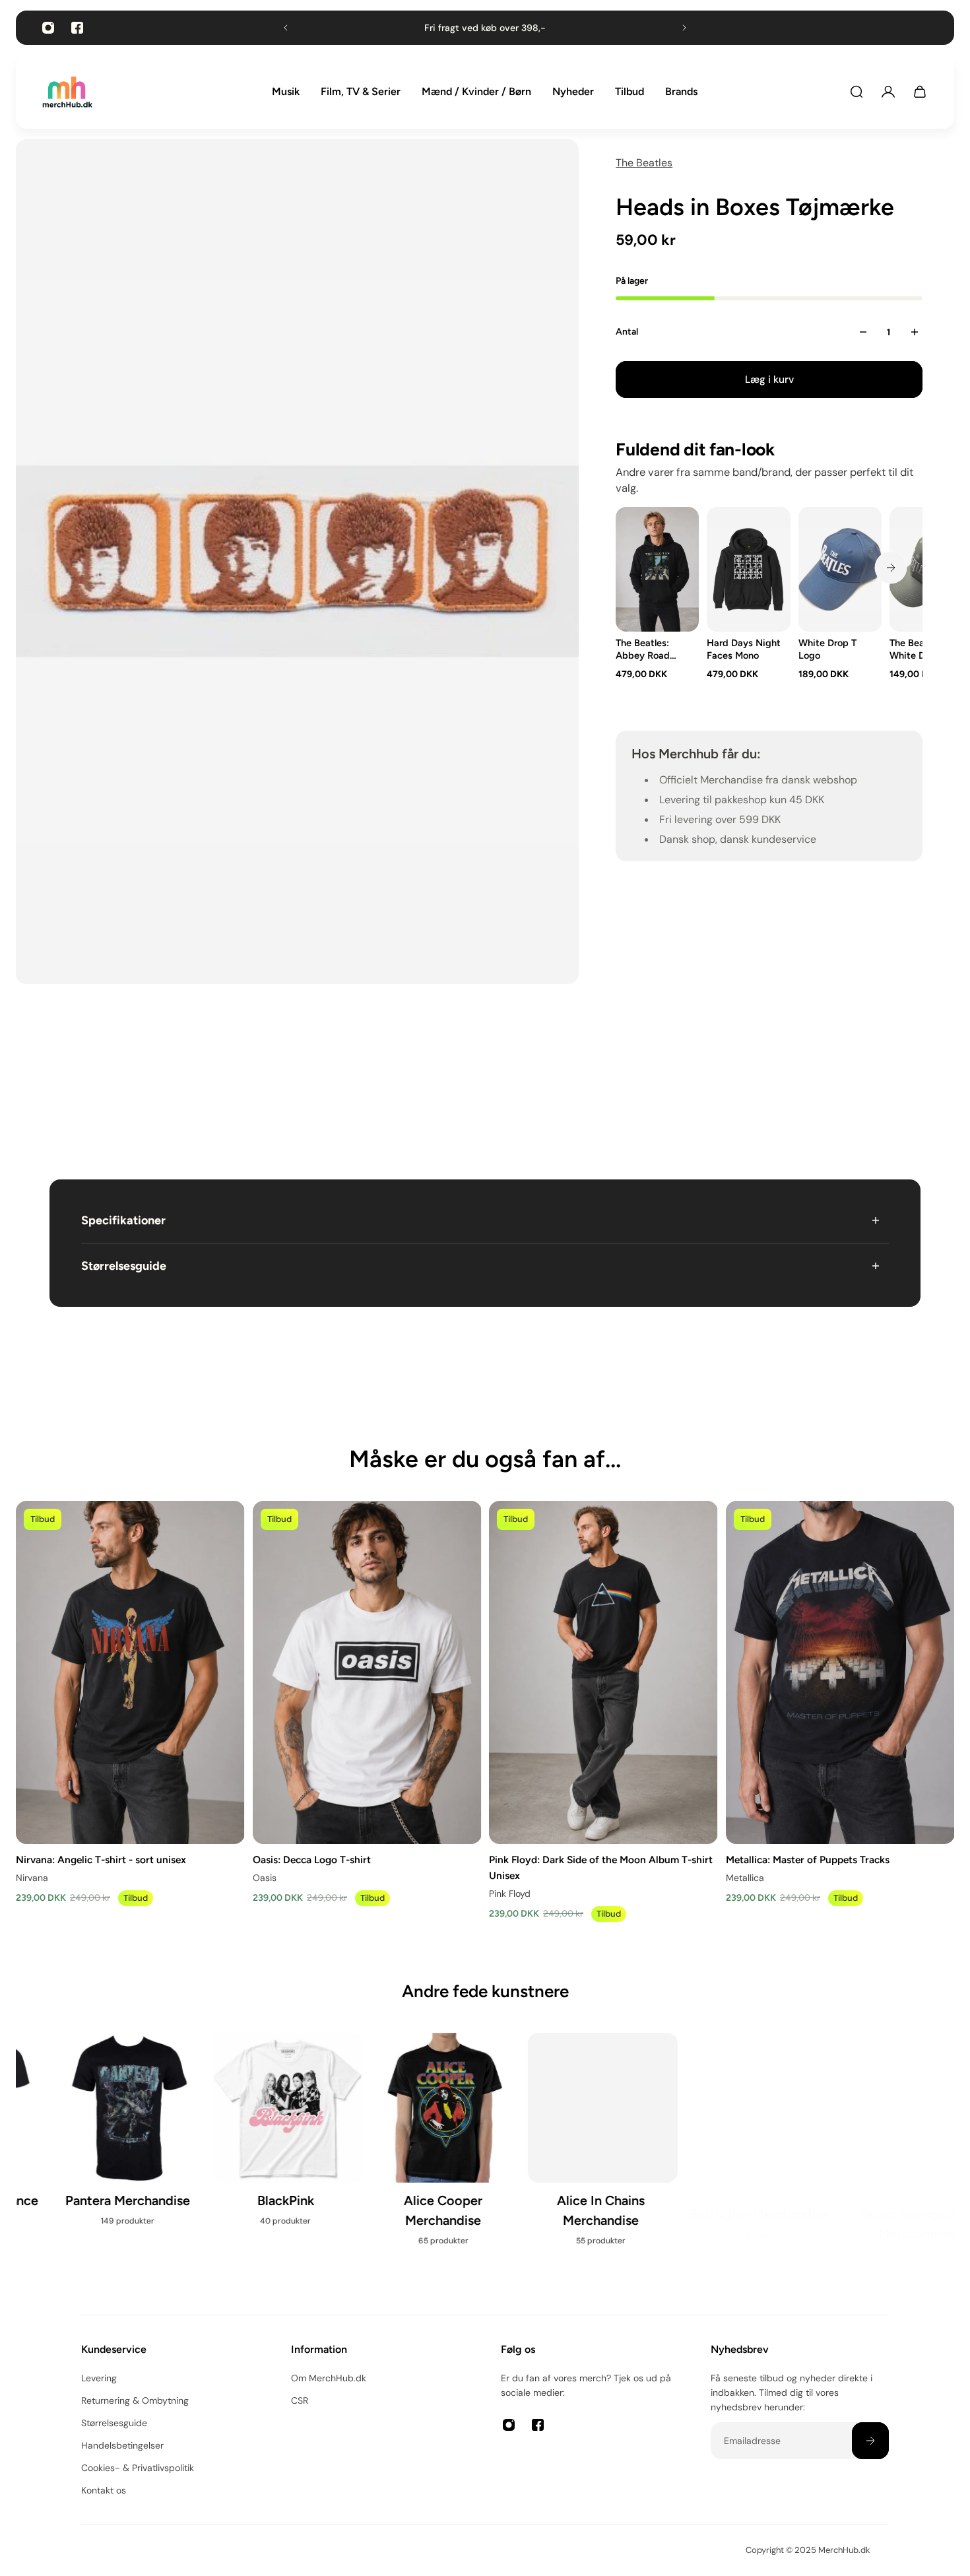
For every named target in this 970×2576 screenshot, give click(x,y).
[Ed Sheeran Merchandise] (722, 2148)
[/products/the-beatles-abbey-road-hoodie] (657, 569)
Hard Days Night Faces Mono (744, 649)
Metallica (745, 1878)
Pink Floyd (510, 1894)
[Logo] (67, 92)
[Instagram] (48, 28)
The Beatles (644, 163)
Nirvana (32, 1878)
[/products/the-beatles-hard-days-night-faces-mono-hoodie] (748, 569)
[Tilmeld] (870, 2441)
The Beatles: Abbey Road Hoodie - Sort (645, 649)
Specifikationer (123, 1220)
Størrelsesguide (124, 1266)
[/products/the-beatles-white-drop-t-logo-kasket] (840, 569)
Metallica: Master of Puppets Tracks (808, 1859)
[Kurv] (920, 92)
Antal (627, 332)
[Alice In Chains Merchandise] (91, 2147)
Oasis (265, 1878)
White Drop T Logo (827, 649)
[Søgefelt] (857, 92)
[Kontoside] (888, 92)
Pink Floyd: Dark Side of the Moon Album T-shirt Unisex (601, 1867)
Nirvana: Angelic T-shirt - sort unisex (101, 1859)
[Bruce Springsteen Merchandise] (406, 2147)
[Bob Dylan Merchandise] (248, 2137)
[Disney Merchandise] (564, 2137)
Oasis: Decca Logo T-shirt (312, 1859)
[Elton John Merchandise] (879, 2139)
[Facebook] (77, 28)
